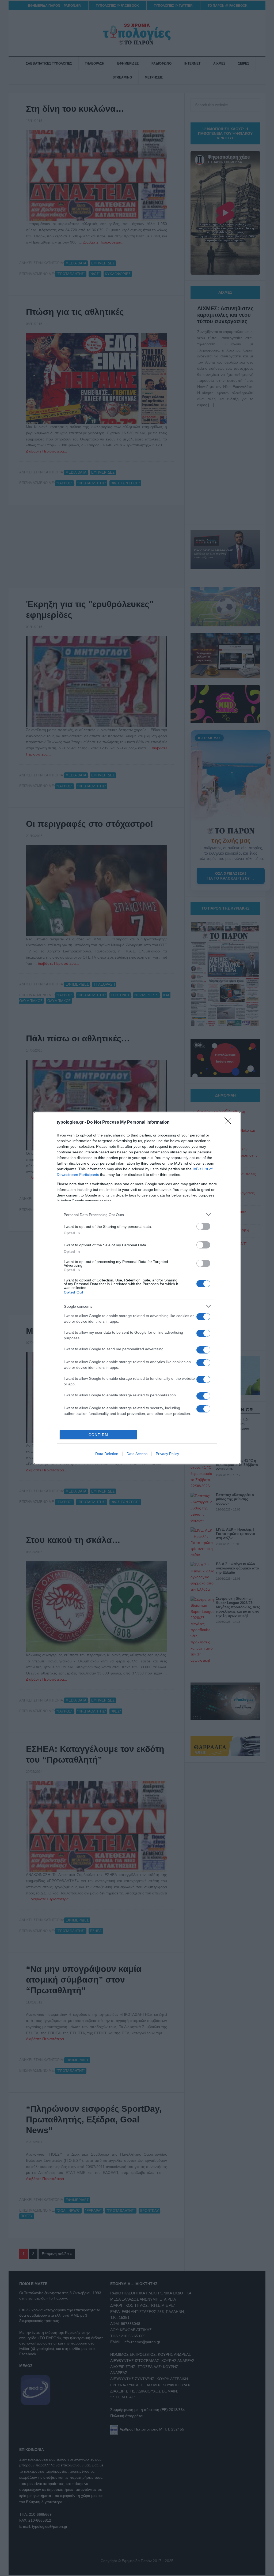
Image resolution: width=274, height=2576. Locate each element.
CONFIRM (98, 1435)
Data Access (137, 1454)
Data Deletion (107, 1454)
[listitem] (137, 1215)
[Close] (230, 1123)
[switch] (203, 1226)
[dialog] (137, 1288)
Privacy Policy (167, 1454)
